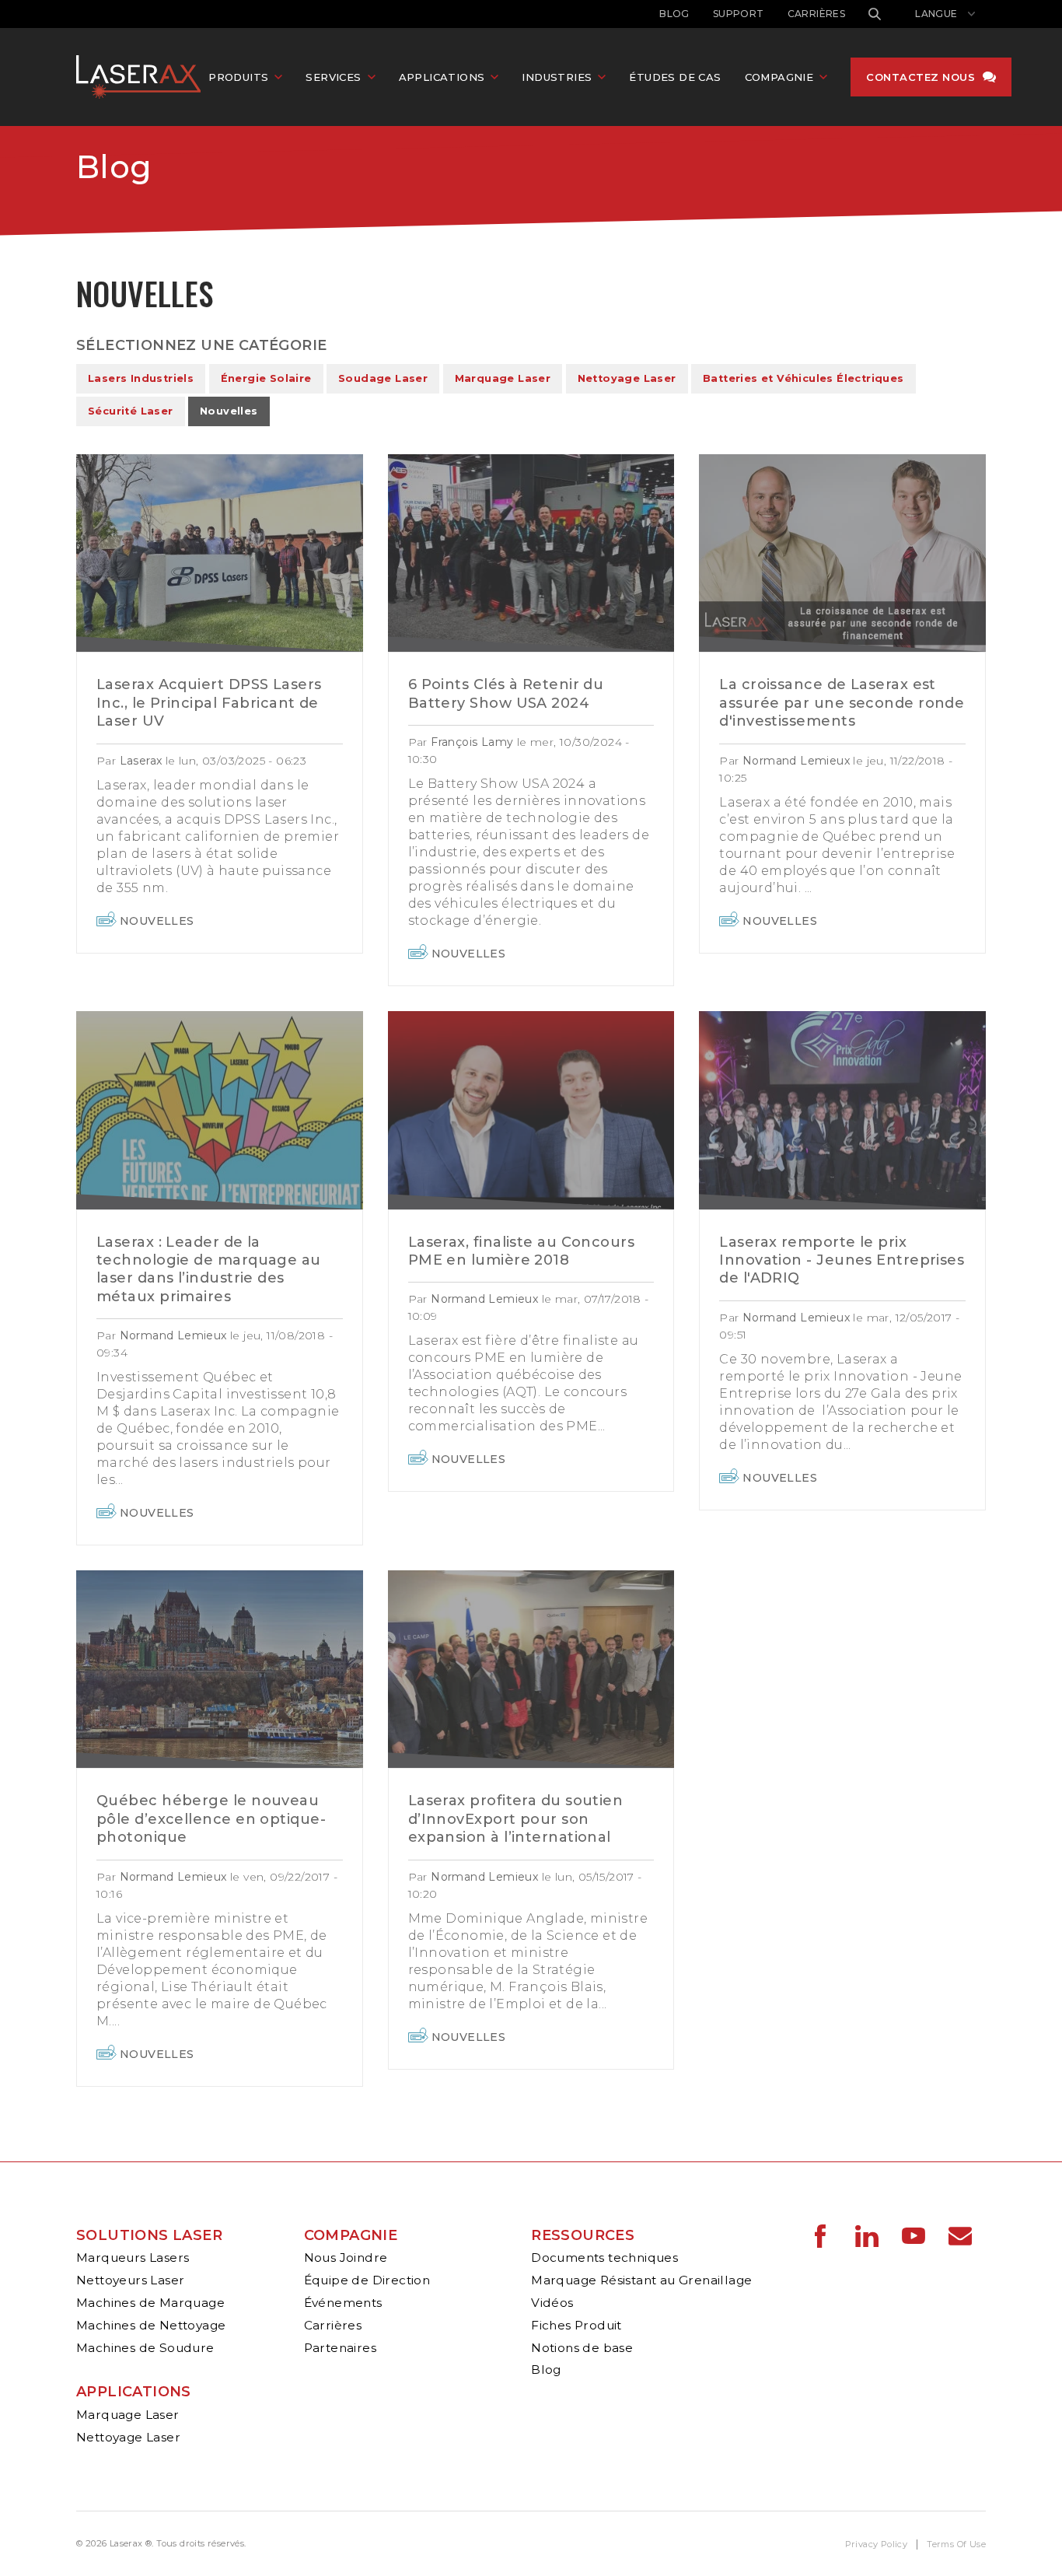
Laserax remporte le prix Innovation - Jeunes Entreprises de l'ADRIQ (842, 1260)
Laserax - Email (960, 2236)
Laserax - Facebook (820, 2236)
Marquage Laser (503, 378)
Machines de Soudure (145, 2348)
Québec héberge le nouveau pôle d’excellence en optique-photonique (211, 1819)
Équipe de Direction (367, 2280)
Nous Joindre (346, 2257)
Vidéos (552, 2303)
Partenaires (340, 2348)
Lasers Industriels (141, 378)
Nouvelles (229, 411)
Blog (674, 14)
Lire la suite (220, 553)
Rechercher (875, 14)
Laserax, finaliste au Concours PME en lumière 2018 (522, 1251)
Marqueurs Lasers (133, 2257)
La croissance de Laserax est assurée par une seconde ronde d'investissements (842, 703)
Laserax (142, 77)
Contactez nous (921, 77)
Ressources (583, 2235)
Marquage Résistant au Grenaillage (641, 2280)
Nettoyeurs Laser (130, 2280)
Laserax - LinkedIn (867, 2236)
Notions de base (582, 2348)
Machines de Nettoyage (151, 2325)
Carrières (817, 14)
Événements (343, 2303)
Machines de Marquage (150, 2303)
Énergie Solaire (266, 378)
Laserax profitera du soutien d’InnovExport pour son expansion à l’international (516, 1819)
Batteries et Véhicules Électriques (803, 378)
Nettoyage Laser (627, 378)
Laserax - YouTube (914, 2236)
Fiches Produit (576, 2325)
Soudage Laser (383, 378)
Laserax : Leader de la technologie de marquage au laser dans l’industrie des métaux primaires (209, 1269)
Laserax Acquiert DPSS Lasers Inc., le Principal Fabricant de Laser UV (209, 703)
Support (739, 14)
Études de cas (675, 77)
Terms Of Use (956, 2544)
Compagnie (351, 2235)
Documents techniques (604, 2257)
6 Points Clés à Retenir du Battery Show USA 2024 (506, 693)
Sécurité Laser (131, 411)
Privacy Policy (877, 2544)
